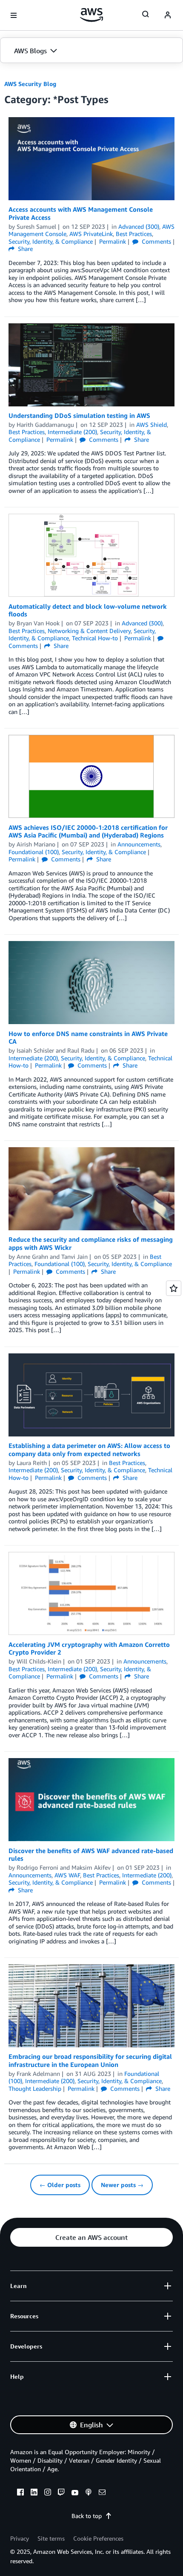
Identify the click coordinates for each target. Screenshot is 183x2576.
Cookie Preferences (98, 2538)
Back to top (87, 2516)
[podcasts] (89, 2493)
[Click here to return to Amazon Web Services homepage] (92, 15)
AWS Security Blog (30, 84)
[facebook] (20, 2493)
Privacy (20, 2538)
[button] (91, 51)
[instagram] (48, 2493)
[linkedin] (34, 2493)
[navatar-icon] (168, 15)
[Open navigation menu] (14, 15)
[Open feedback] (174, 1288)
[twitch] (61, 2493)
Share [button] (24, 249)
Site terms (51, 2538)
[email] (102, 2493)
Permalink (113, 241)
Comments (156, 241)
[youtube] (75, 2493)
